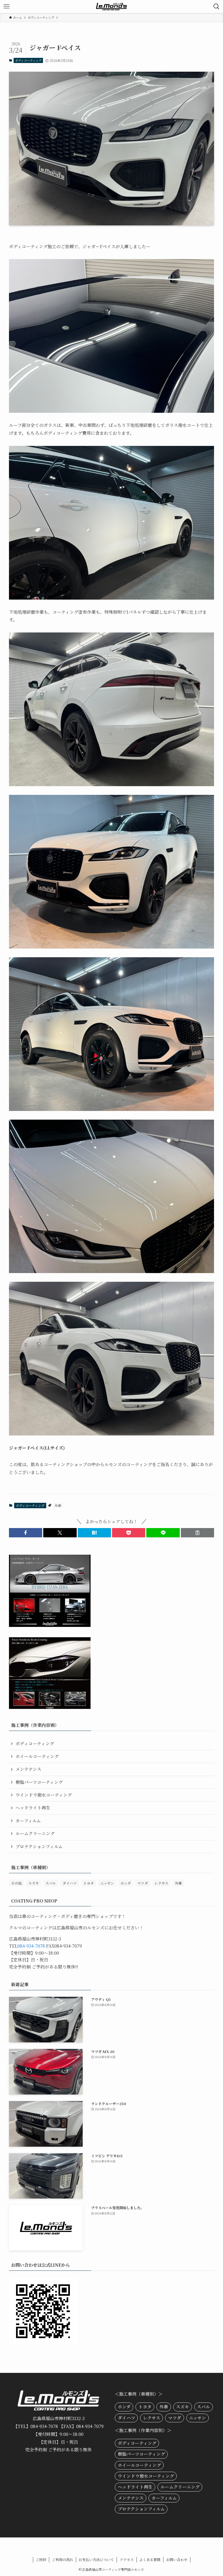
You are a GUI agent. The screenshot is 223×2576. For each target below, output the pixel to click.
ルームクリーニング (35, 1833)
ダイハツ (70, 1883)
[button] (26, 1533)
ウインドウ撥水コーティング (44, 1795)
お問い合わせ (177, 2560)
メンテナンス (28, 1769)
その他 (16, 1883)
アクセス (127, 2560)
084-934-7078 (31, 1946)
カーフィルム (28, 1821)
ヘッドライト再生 (33, 1808)
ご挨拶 (41, 2560)
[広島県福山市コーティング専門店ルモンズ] (112, 7)
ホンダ (126, 1883)
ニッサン (107, 1883)
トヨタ (89, 1883)
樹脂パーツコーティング (39, 1782)
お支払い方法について (96, 2560)
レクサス (161, 1883)
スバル (51, 1883)
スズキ (34, 1883)
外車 (58, 1505)
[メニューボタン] (7, 7)
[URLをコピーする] (197, 1533)
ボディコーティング (28, 60)
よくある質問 (150, 2560)
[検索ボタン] (216, 7)
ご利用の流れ (63, 2560)
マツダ (143, 1883)
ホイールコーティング (37, 1756)
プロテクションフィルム (39, 1846)
